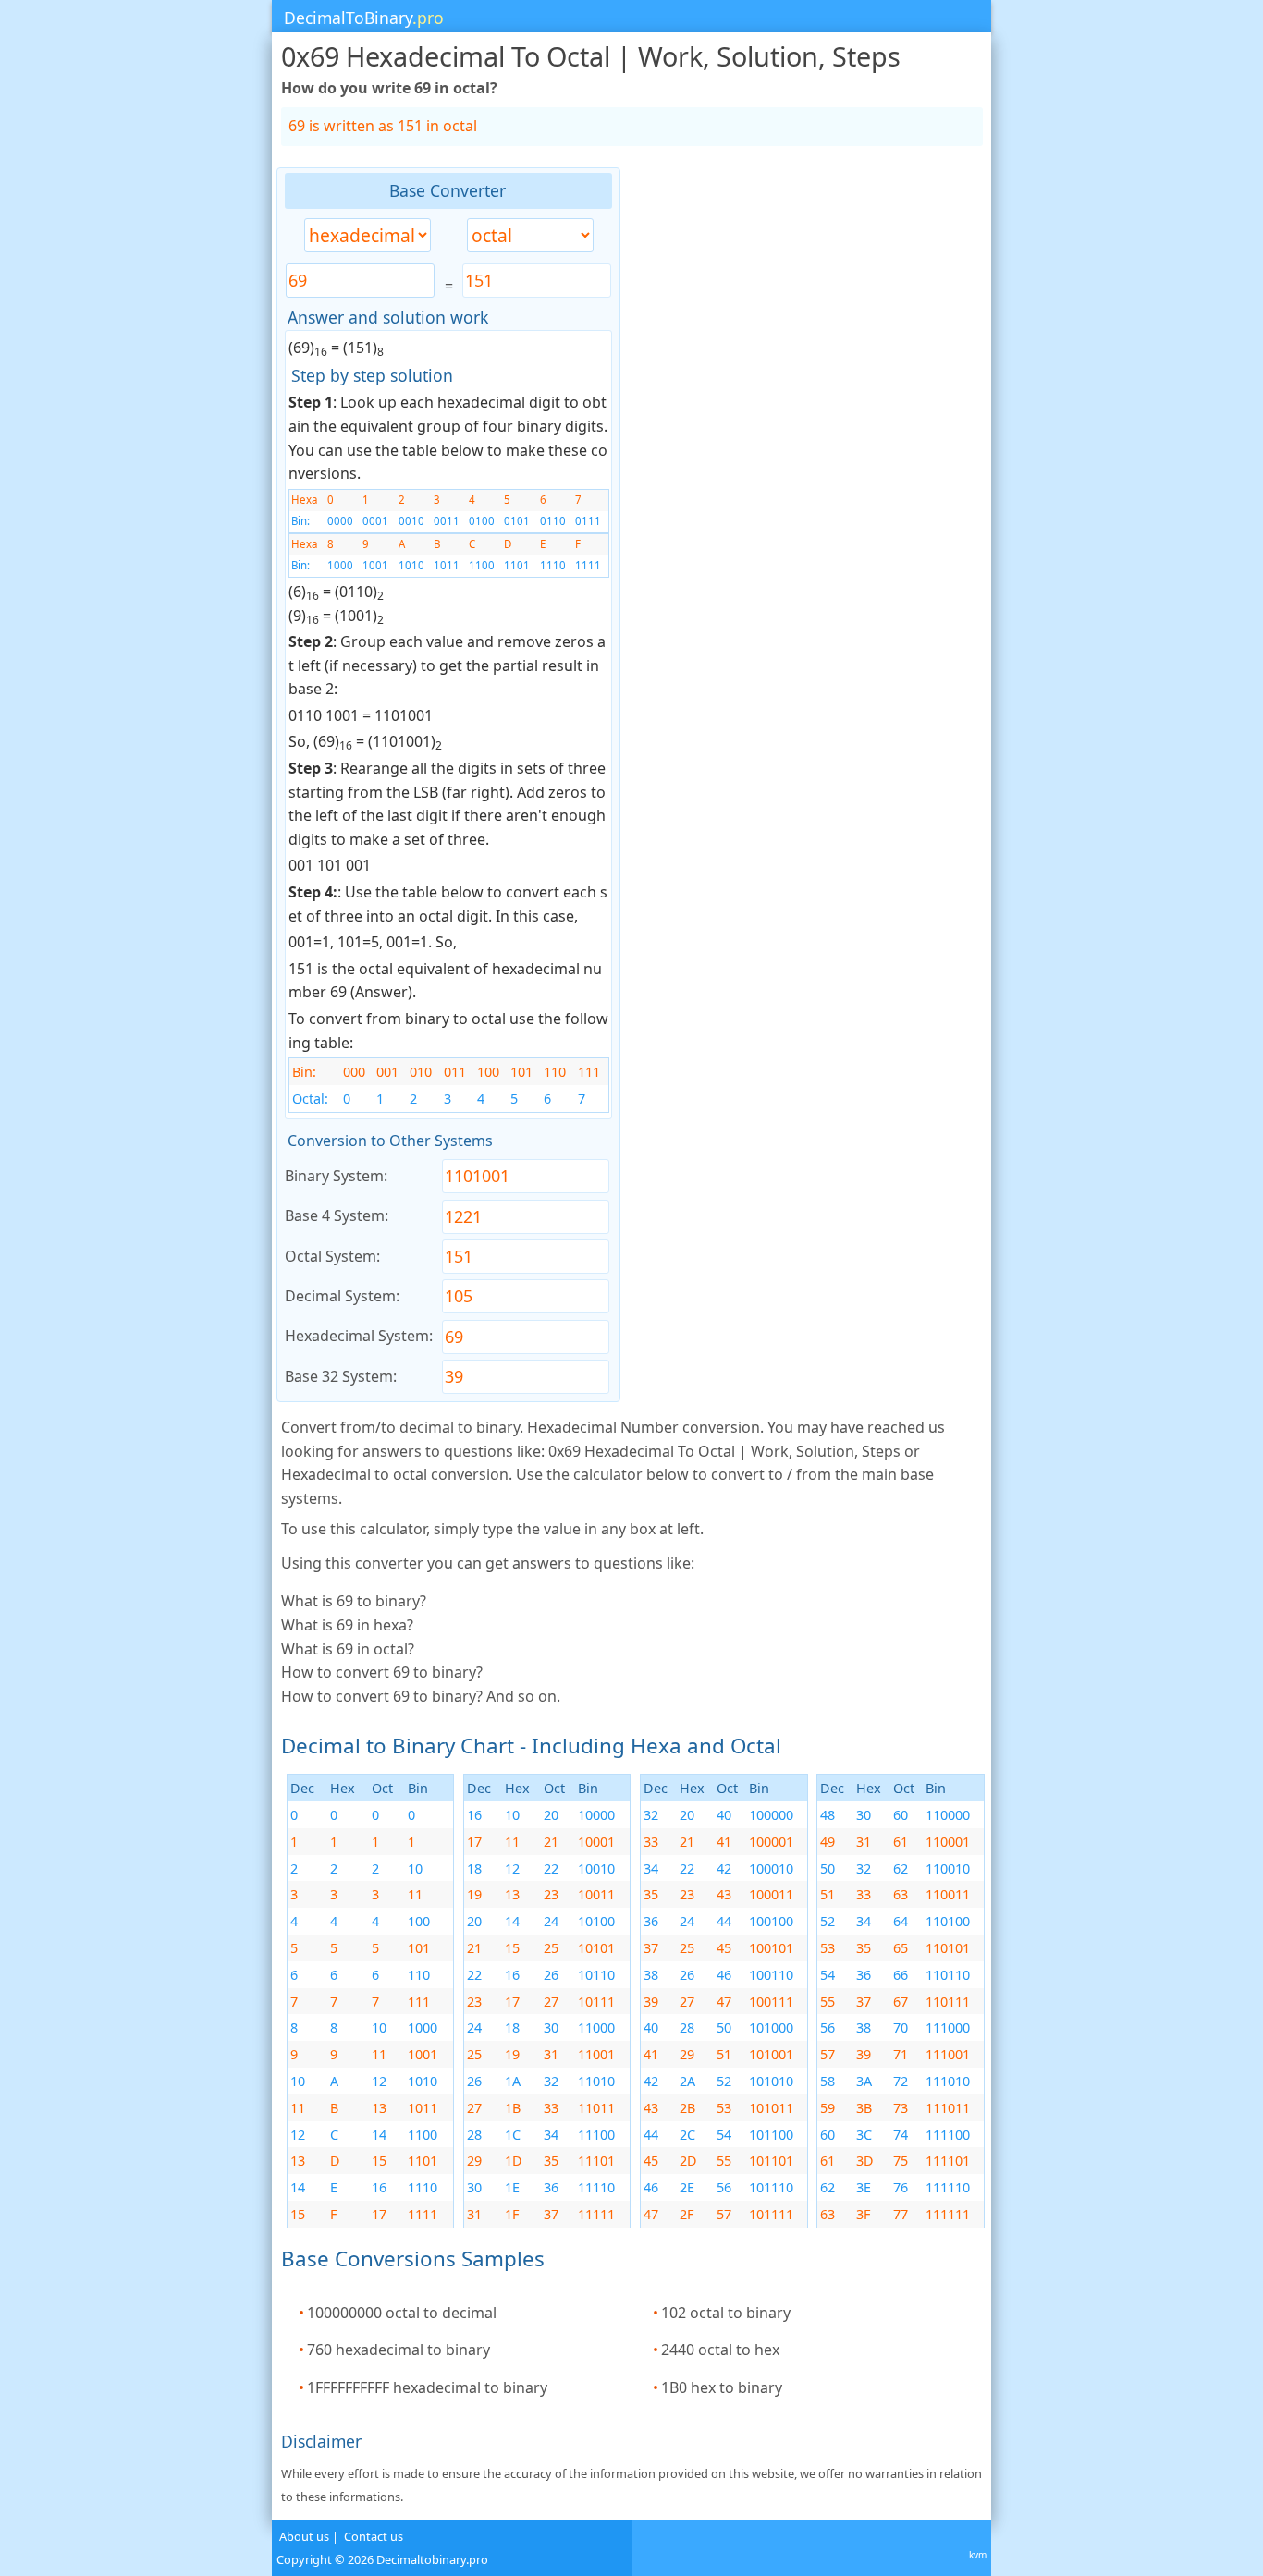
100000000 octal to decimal (402, 2313)
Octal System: (332, 1256)
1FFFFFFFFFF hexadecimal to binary (427, 2387)
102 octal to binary (726, 2313)
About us (304, 2536)
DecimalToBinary (364, 18)
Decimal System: (342, 1296)
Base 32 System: (341, 1376)
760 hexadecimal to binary (399, 2350)
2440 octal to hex (720, 2350)
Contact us (374, 2536)
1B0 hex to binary (722, 2387)
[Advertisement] (138, 445)
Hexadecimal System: (359, 1336)
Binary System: (336, 1176)
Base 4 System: (337, 1215)
